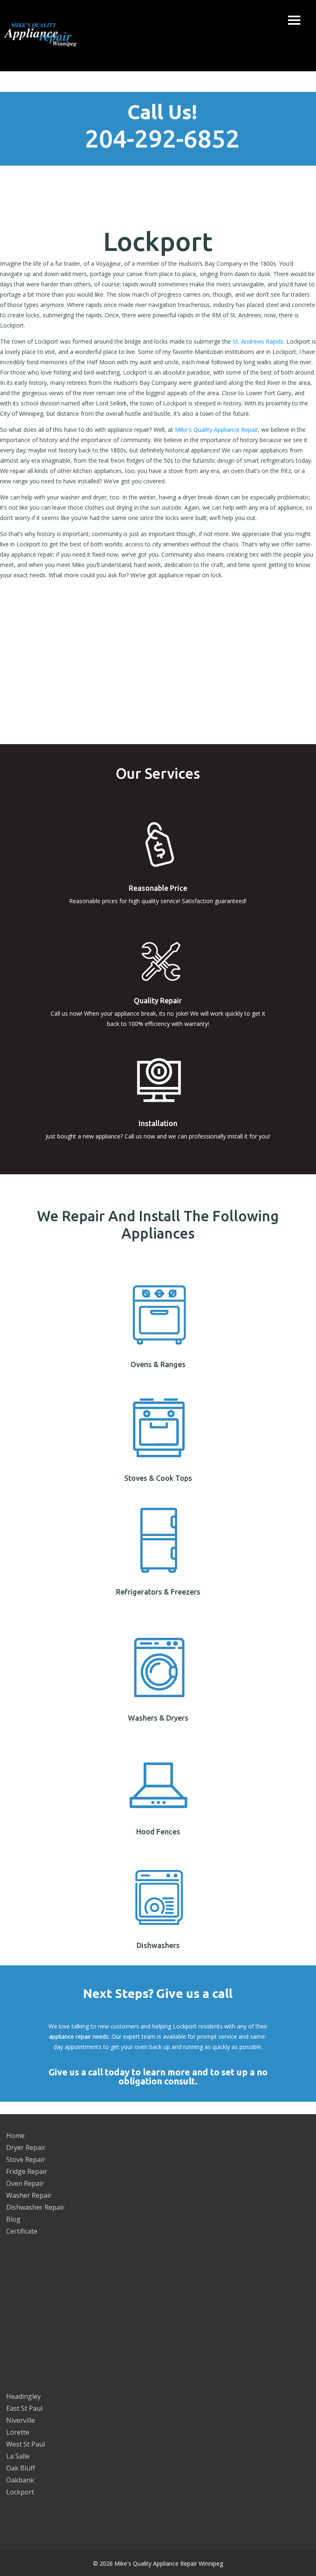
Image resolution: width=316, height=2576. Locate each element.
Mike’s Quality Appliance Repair (216, 430)
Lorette (18, 2432)
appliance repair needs (79, 2036)
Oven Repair (25, 2183)
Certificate (22, 2231)
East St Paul (24, 2408)
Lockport (20, 2492)
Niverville (21, 2420)
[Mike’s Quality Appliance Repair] (45, 36)
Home (15, 2136)
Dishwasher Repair (35, 2207)
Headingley (23, 2396)
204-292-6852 (162, 138)
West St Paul (26, 2444)
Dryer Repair (26, 2147)
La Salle (18, 2456)
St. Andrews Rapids (258, 341)
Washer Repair (29, 2195)
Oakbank (20, 2480)
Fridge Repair (27, 2171)
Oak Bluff (21, 2468)
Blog (13, 2219)
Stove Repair (26, 2159)
